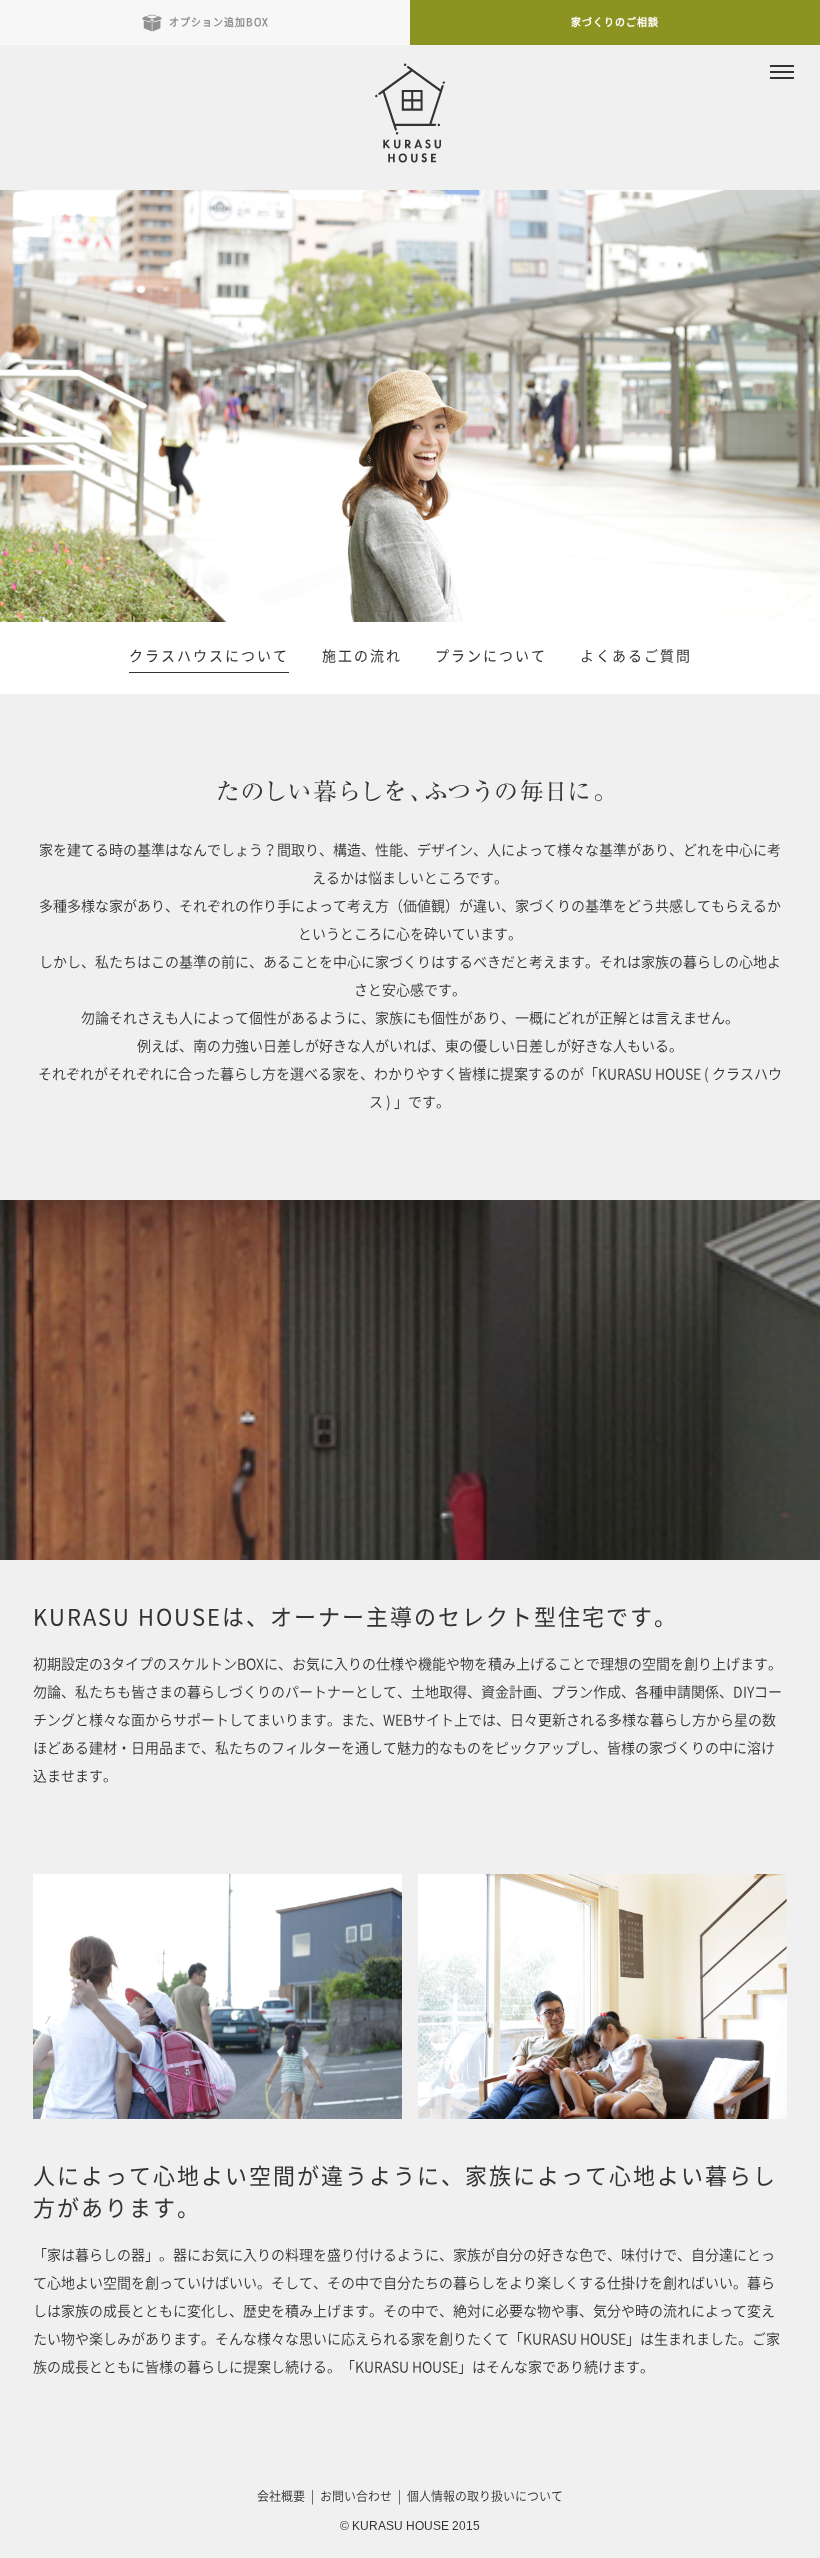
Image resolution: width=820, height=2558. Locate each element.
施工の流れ (362, 656)
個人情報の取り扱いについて (485, 2496)
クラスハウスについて (209, 656)
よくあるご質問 (636, 656)
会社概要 (281, 2496)
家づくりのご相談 (615, 22)
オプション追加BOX (219, 22)
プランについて (491, 656)
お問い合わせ (356, 2496)
